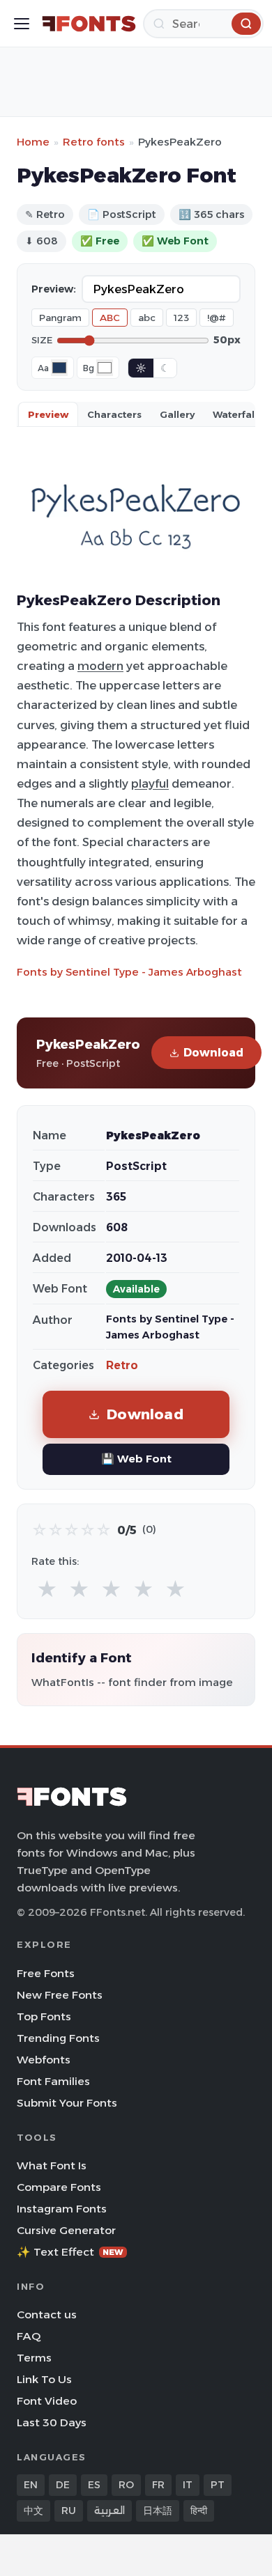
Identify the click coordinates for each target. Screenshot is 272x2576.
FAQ (29, 2336)
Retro (122, 1365)
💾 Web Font (136, 1459)
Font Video (47, 2401)
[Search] (246, 24)
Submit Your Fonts (67, 2103)
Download (213, 1053)
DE (63, 2485)
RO (126, 2485)
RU (69, 2511)
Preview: (54, 289)
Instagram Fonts (62, 2209)
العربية (109, 2511)
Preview (48, 414)
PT (218, 2485)
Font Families (53, 2081)
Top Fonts (44, 2016)
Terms (34, 2358)
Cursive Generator (66, 2230)
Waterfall (235, 414)
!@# (217, 318)
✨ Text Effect (70, 2252)
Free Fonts (46, 1973)
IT (188, 2485)
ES (94, 2485)
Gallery (177, 414)
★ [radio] (47, 1590)
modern (100, 666)
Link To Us (44, 2379)
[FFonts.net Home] (89, 24)
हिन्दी (199, 2511)
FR (158, 2485)
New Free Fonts (60, 1995)
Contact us (47, 2315)
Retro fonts (94, 142)
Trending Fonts (58, 2038)
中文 (33, 2511)
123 (181, 318)
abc (147, 318)
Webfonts (44, 2060)
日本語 (158, 2511)
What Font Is (52, 2165)
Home (33, 142)
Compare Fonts (59, 2187)
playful (150, 783)
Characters (114, 414)
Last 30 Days (52, 2422)
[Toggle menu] (22, 24)
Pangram (60, 318)
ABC (110, 318)
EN (31, 2485)
